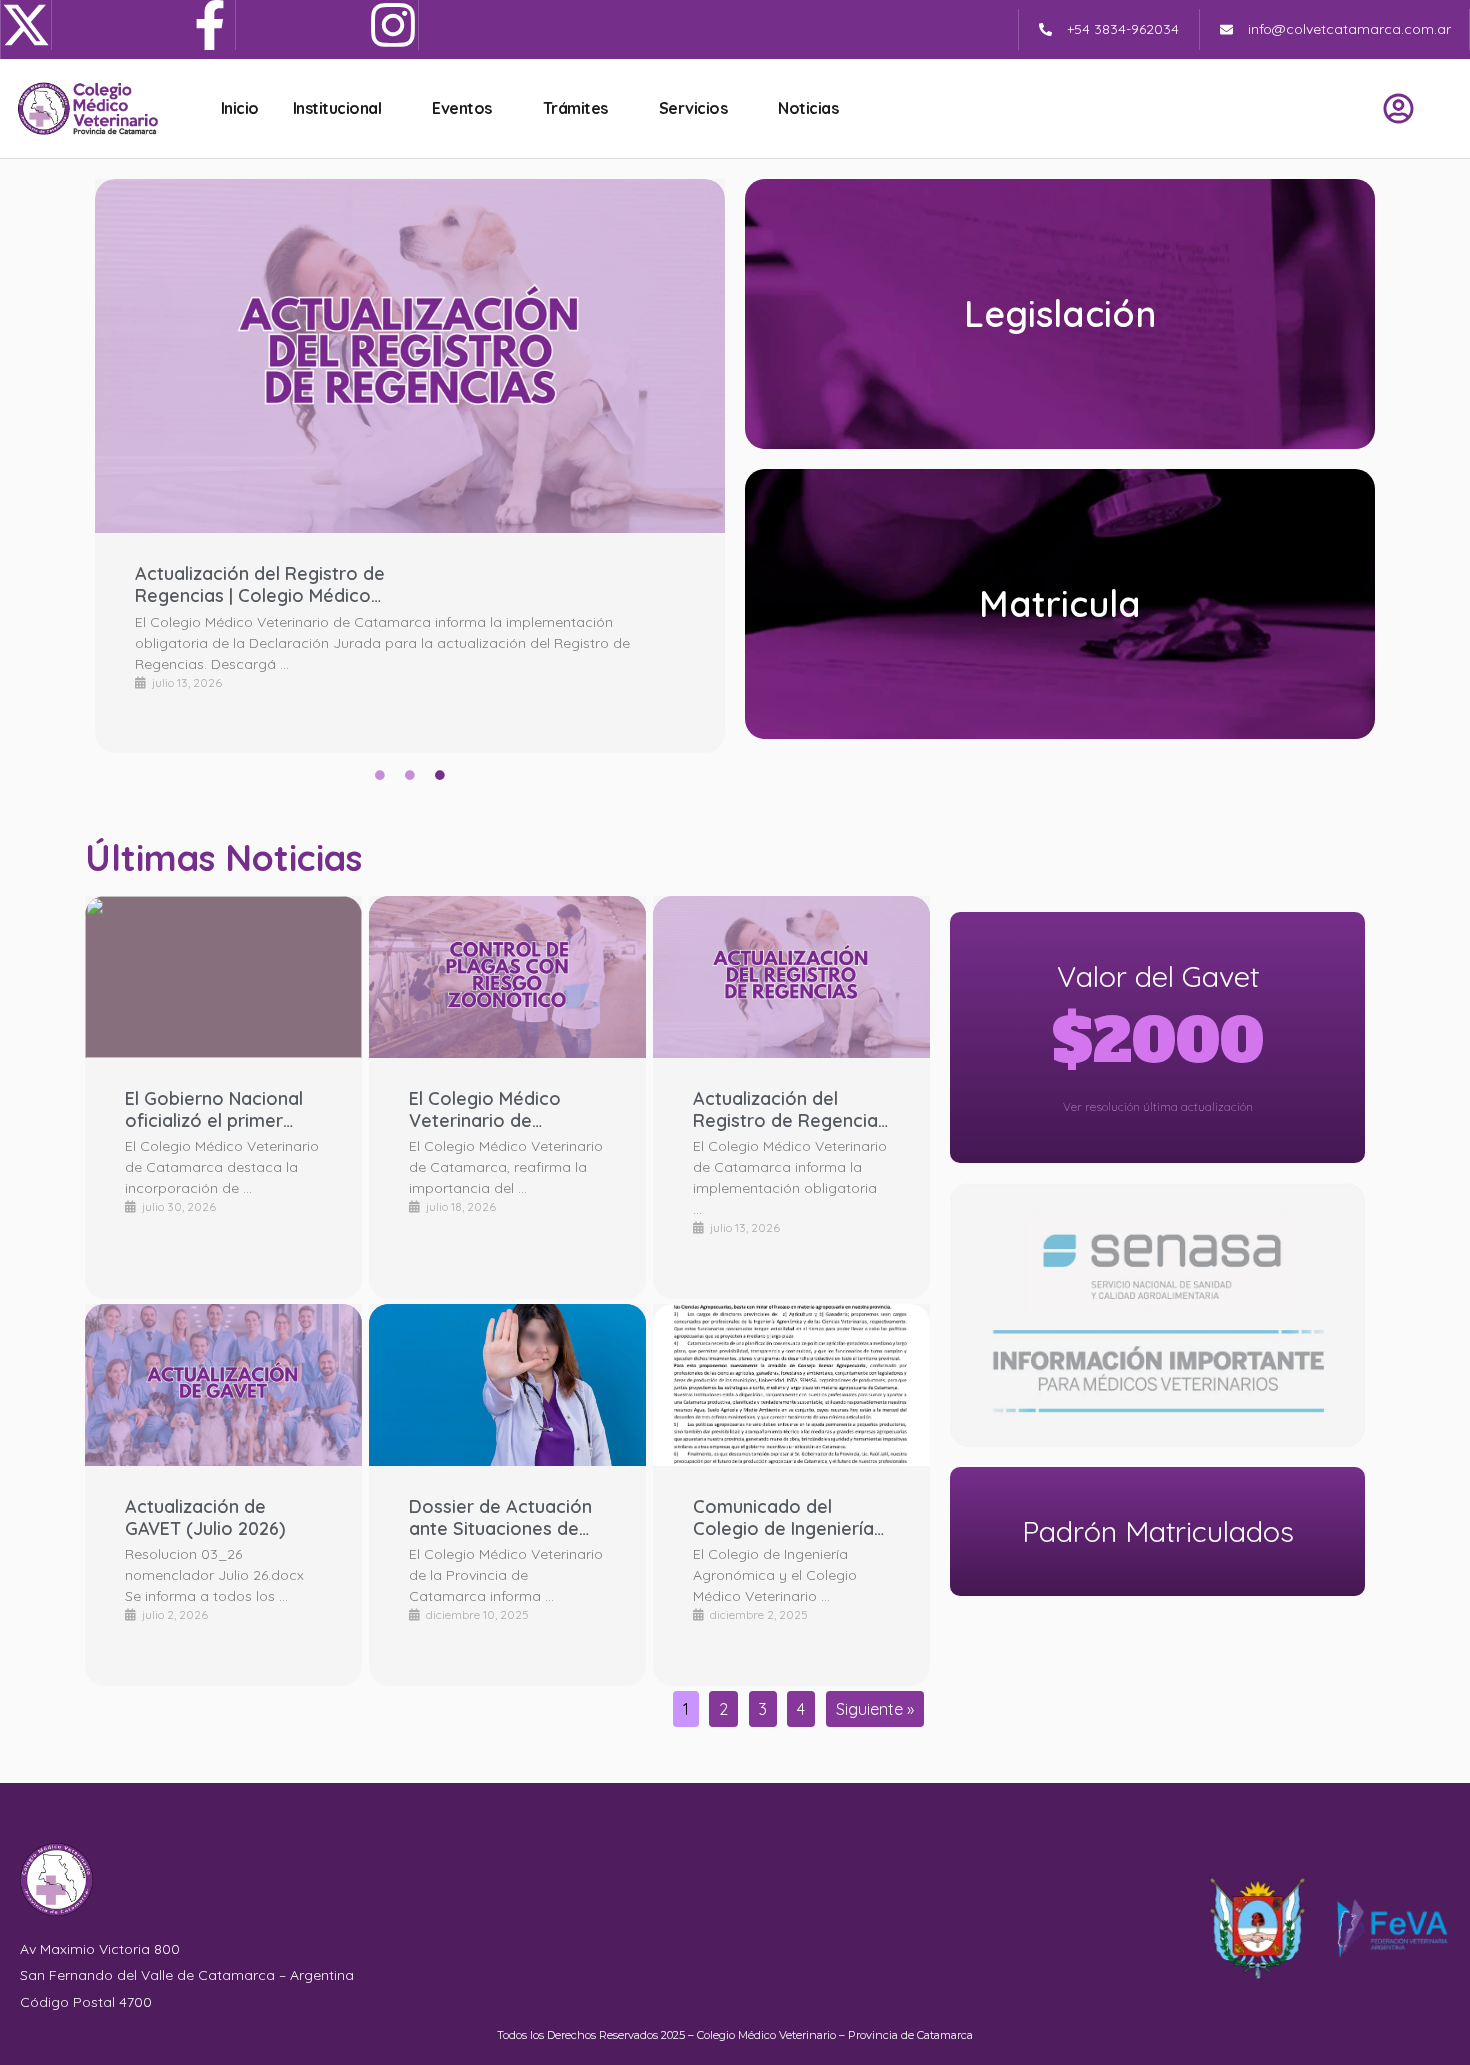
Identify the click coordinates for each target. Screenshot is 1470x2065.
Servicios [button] (693, 108)
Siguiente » (875, 1709)
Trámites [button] (575, 108)
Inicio (240, 108)
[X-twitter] (26, 25)
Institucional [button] (337, 108)
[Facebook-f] (210, 25)
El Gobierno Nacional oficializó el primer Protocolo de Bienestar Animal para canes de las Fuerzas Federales (219, 1109)
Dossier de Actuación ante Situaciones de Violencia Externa (500, 1517)
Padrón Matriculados (1158, 1531)
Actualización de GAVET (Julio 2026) (205, 1517)
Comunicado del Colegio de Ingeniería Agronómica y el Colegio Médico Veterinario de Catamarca (783, 1517)
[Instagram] (393, 25)
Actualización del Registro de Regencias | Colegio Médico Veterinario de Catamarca (260, 584)
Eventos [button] (462, 108)
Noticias (808, 108)
